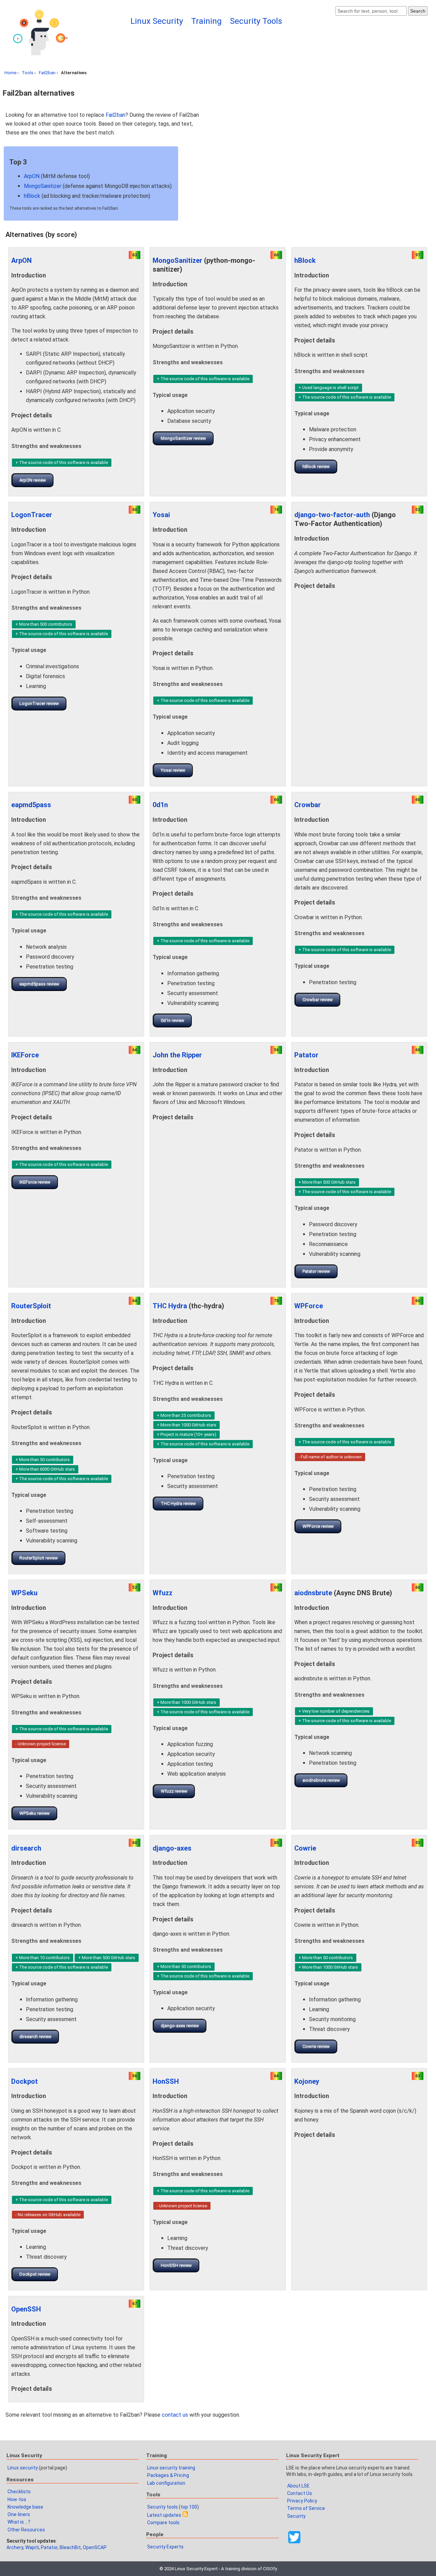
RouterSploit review (39, 1558)
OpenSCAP (95, 2547)
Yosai (161, 515)
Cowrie (305, 1848)
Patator (306, 1055)
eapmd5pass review (39, 984)
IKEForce (25, 1055)
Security (296, 2516)
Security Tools (256, 21)
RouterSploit (31, 1306)
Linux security (23, 2468)
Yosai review (173, 770)
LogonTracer (32, 515)
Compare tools (163, 2523)
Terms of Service (306, 2508)
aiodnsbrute (313, 1593)
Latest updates (164, 2515)
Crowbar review (318, 1000)
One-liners (19, 2514)
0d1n (160, 805)
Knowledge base (25, 2507)
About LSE (298, 2486)
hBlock (32, 196)
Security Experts (165, 2547)
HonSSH (166, 2081)
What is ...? (19, 2522)
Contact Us (300, 2493)
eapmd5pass (31, 805)
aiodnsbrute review (321, 1780)
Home (10, 73)
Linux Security (157, 21)
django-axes (172, 1848)
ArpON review (33, 480)
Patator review (316, 1271)
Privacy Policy (302, 2501)
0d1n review (173, 1020)
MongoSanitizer (43, 186)
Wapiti (32, 2547)
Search (418, 11)
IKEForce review (35, 1182)
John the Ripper (177, 1055)
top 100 (189, 2507)
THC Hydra (170, 1306)
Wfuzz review (174, 1791)
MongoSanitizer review (183, 438)
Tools (28, 73)
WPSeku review (35, 1813)
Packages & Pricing (168, 2475)
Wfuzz (162, 1593)
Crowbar (308, 805)
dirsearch (26, 1848)
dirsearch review (35, 2037)
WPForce (309, 1306)
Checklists (19, 2492)
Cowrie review (316, 2046)
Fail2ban (47, 73)
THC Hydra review (178, 1503)
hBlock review (316, 467)
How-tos (17, 2499)
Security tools (162, 2507)
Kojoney (307, 2081)
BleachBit (70, 2547)
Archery (15, 2547)
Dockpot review (35, 2274)
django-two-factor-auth (332, 515)
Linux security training (171, 2468)
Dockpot (25, 2081)
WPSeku (24, 1593)
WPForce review (318, 1526)
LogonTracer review (39, 703)
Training (206, 21)
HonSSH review (176, 2265)
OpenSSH (26, 2309)
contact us (175, 2415)
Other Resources (26, 2530)
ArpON (32, 176)
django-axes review (180, 2026)
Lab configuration (166, 2483)
